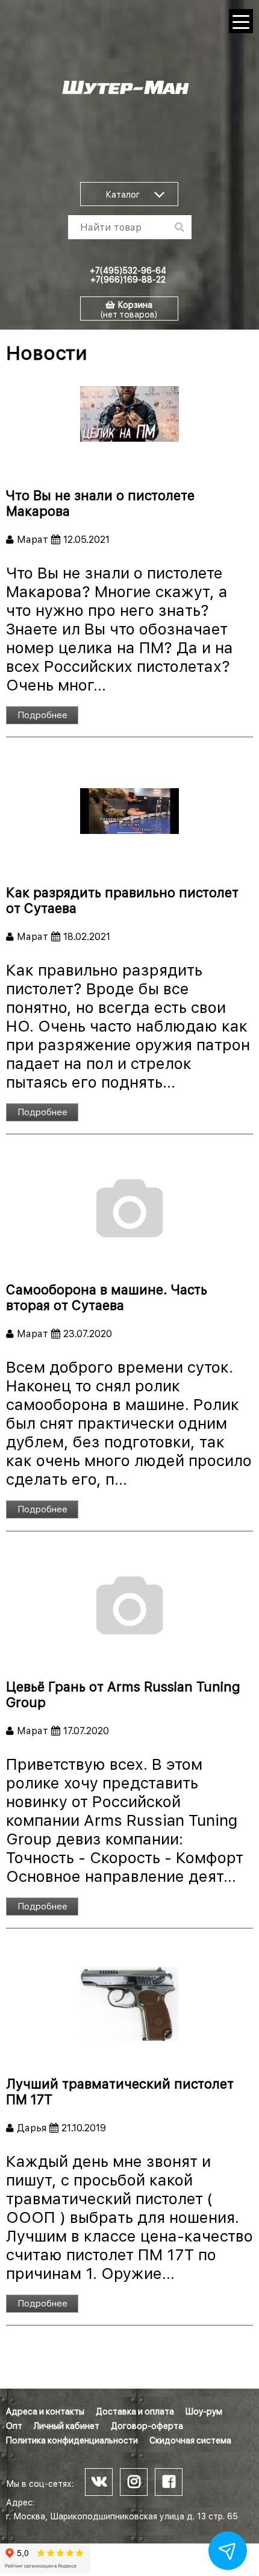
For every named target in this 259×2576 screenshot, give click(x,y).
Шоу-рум (204, 2411)
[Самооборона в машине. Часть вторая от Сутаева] (129, 1208)
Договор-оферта (147, 2426)
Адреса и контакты (45, 2411)
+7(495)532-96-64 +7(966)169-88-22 (128, 275)
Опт (14, 2426)
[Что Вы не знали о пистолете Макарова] (129, 414)
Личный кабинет (67, 2426)
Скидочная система (190, 2440)
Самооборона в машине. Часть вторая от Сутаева (107, 1297)
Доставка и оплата (135, 2411)
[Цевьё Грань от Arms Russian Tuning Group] (129, 1605)
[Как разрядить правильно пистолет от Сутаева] (129, 811)
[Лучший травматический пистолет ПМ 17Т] (129, 2002)
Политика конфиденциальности (72, 2440)
